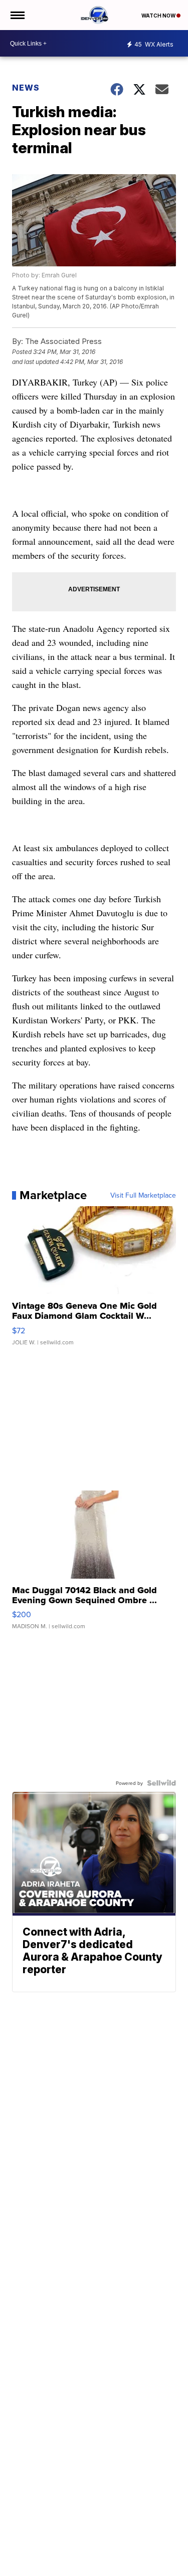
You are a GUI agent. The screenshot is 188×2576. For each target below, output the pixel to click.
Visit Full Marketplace (143, 1195)
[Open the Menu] (17, 15)
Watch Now (159, 16)
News (26, 88)
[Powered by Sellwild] (161, 1783)
